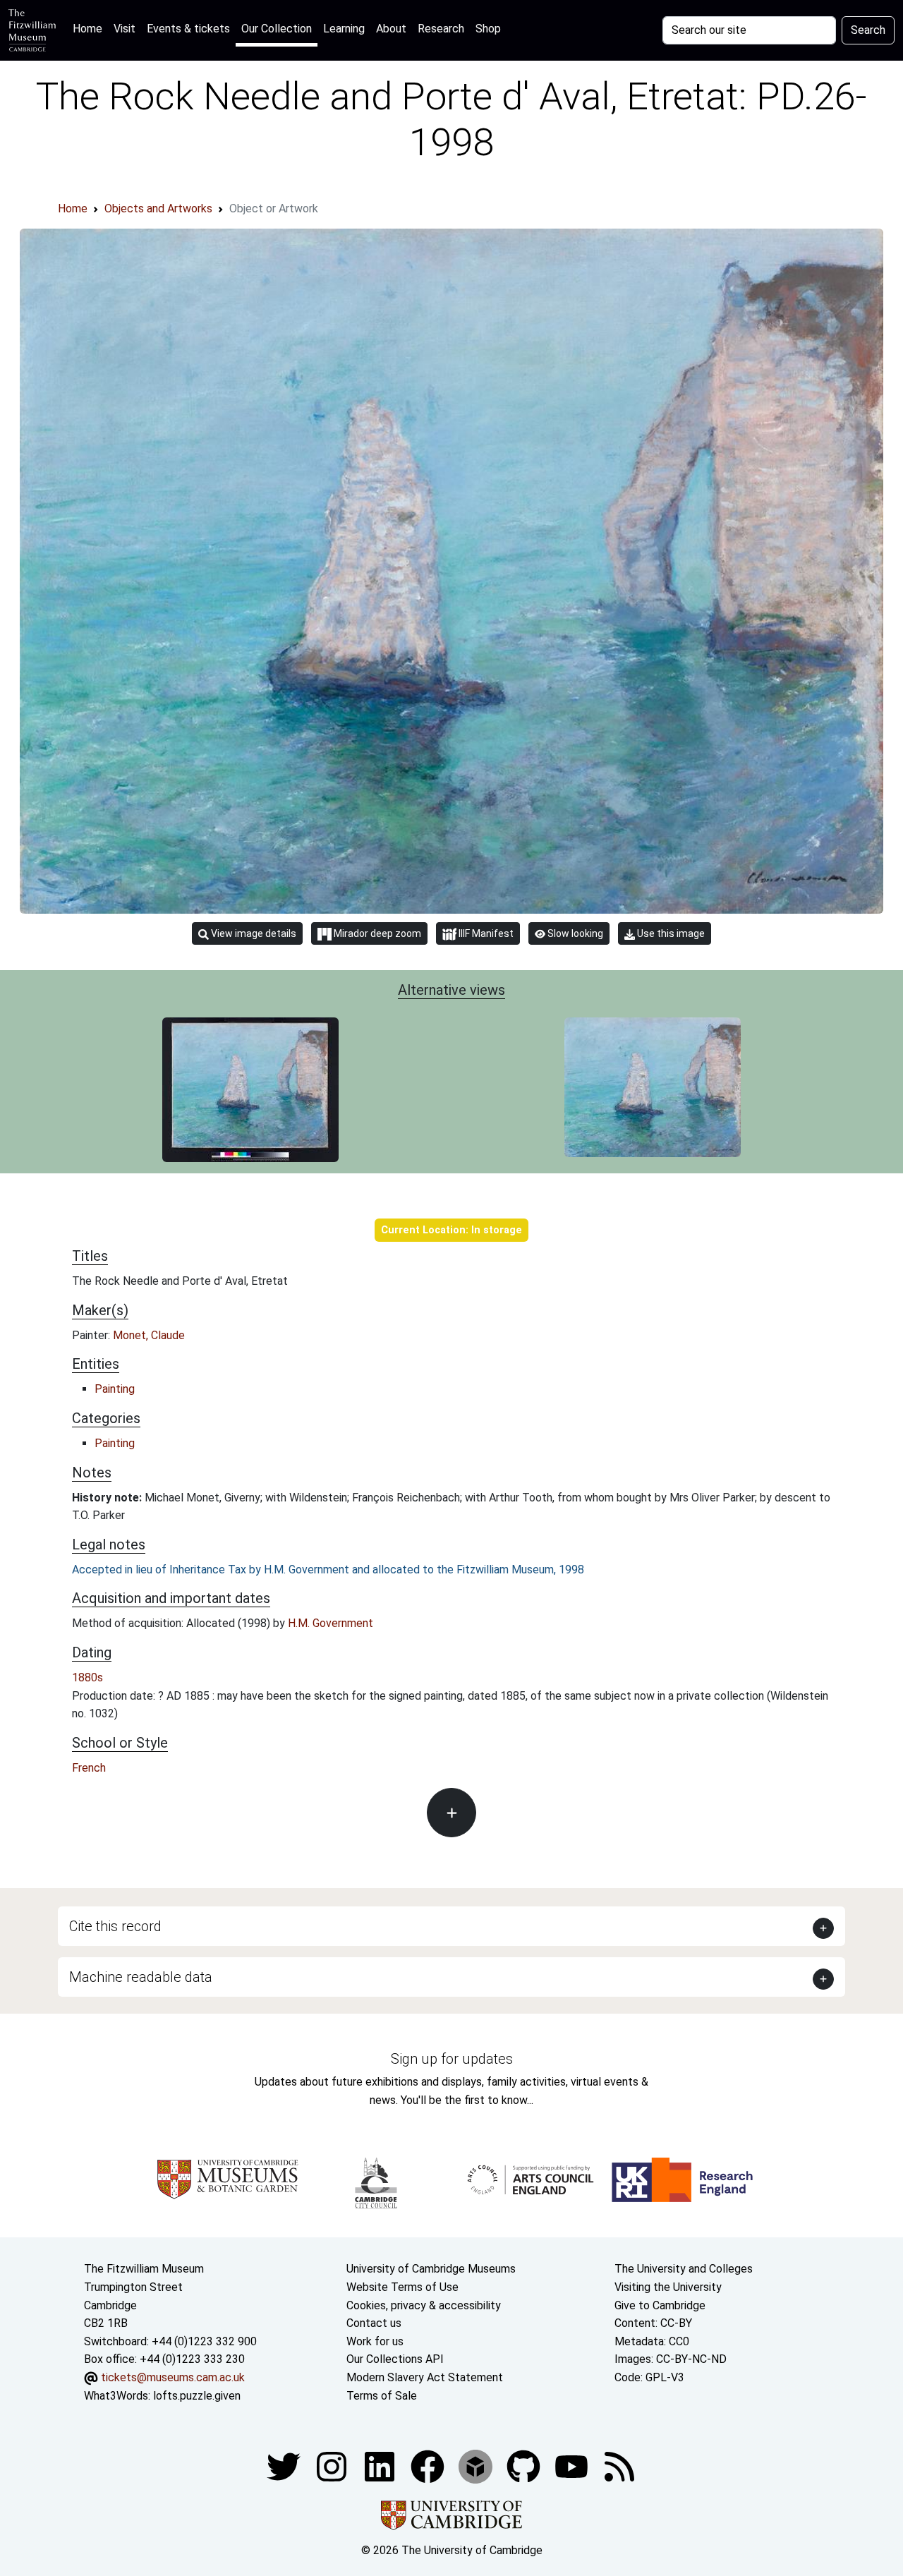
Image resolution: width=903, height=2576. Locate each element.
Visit (125, 29)
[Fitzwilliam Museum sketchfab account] (477, 2466)
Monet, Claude (149, 1335)
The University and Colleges (684, 2269)
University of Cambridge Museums (431, 2269)
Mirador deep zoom (376, 933)
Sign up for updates (452, 2059)
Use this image (670, 933)
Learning (344, 29)
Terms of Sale (382, 2396)
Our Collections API (395, 2359)
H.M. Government (331, 1623)
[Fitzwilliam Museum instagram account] (333, 2466)
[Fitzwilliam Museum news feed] (619, 2466)
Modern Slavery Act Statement (425, 2377)
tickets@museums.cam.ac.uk (173, 2377)
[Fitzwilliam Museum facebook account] (381, 2466)
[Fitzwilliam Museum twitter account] (285, 2466)
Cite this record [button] (115, 1926)
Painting (115, 1389)
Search (868, 30)
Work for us (375, 2341)
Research (441, 29)
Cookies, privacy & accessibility (424, 2305)
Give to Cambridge (660, 2305)
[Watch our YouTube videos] (573, 2466)
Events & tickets (188, 29)
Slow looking (574, 933)
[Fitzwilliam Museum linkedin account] (429, 2466)
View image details (253, 933)
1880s (87, 1677)
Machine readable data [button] (141, 1977)
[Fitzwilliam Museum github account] (525, 2466)
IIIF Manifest (485, 933)
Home (90, 28)
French (89, 1768)
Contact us (374, 2323)
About (391, 29)
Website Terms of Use (402, 2287)
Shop (488, 29)
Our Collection (277, 29)
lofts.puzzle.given (197, 2396)
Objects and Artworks (158, 208)
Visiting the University (668, 2287)
